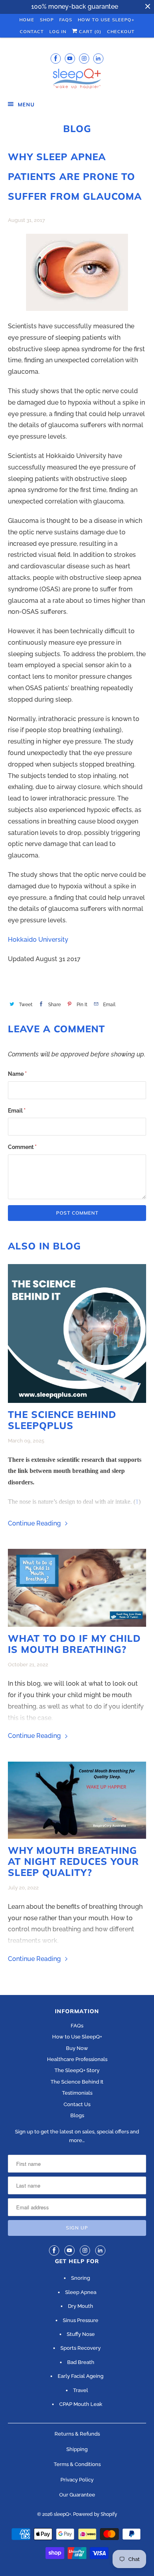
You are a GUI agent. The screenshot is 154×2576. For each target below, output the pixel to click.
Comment (22, 1147)
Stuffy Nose (81, 2334)
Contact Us (77, 2104)
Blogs (77, 2115)
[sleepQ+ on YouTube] (70, 58)
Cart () (89, 32)
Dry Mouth (81, 2306)
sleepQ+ (62, 2514)
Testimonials (77, 2093)
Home (27, 20)
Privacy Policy (77, 2480)
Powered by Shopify (95, 2514)
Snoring (81, 2278)
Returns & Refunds (77, 2434)
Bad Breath (81, 2362)
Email (17, 1111)
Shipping (77, 2449)
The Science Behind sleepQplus (62, 1420)
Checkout (121, 32)
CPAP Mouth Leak (81, 2404)
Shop (47, 20)
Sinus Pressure (81, 2320)
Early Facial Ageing (81, 2376)
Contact (32, 32)
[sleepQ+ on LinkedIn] (98, 58)
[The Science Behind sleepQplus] (77, 1333)
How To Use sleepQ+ (106, 20)
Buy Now (77, 2048)
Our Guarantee (77, 2495)
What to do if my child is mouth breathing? (74, 1644)
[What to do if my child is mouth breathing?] (77, 1588)
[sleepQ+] (77, 80)
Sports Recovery (81, 2348)
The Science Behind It (77, 2082)
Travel (81, 2390)
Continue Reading (35, 1523)
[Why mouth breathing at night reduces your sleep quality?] (77, 1800)
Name (17, 1074)
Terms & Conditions (77, 2464)
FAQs (66, 20)
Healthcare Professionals (77, 2059)
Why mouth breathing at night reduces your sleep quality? (73, 1861)
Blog (77, 129)
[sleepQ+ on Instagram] (84, 58)
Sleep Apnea (81, 2292)
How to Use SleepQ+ (77, 2037)
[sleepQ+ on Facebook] (56, 58)
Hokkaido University (38, 940)
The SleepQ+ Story (77, 2070)
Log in (58, 32)
